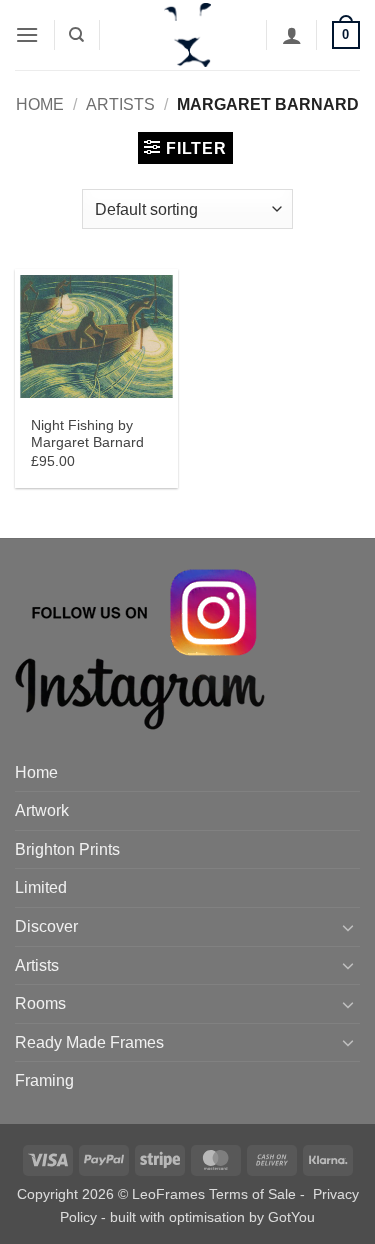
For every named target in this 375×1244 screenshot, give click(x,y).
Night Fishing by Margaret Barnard (87, 434)
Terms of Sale (252, 1194)
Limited (41, 887)
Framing (44, 1080)
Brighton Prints (67, 849)
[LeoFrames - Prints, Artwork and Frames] (188, 35)
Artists (120, 104)
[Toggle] (348, 927)
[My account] (292, 35)
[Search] (76, 35)
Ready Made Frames (89, 1042)
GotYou (291, 1217)
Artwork (42, 810)
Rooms (40, 1003)
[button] (27, 34)
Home (40, 104)
